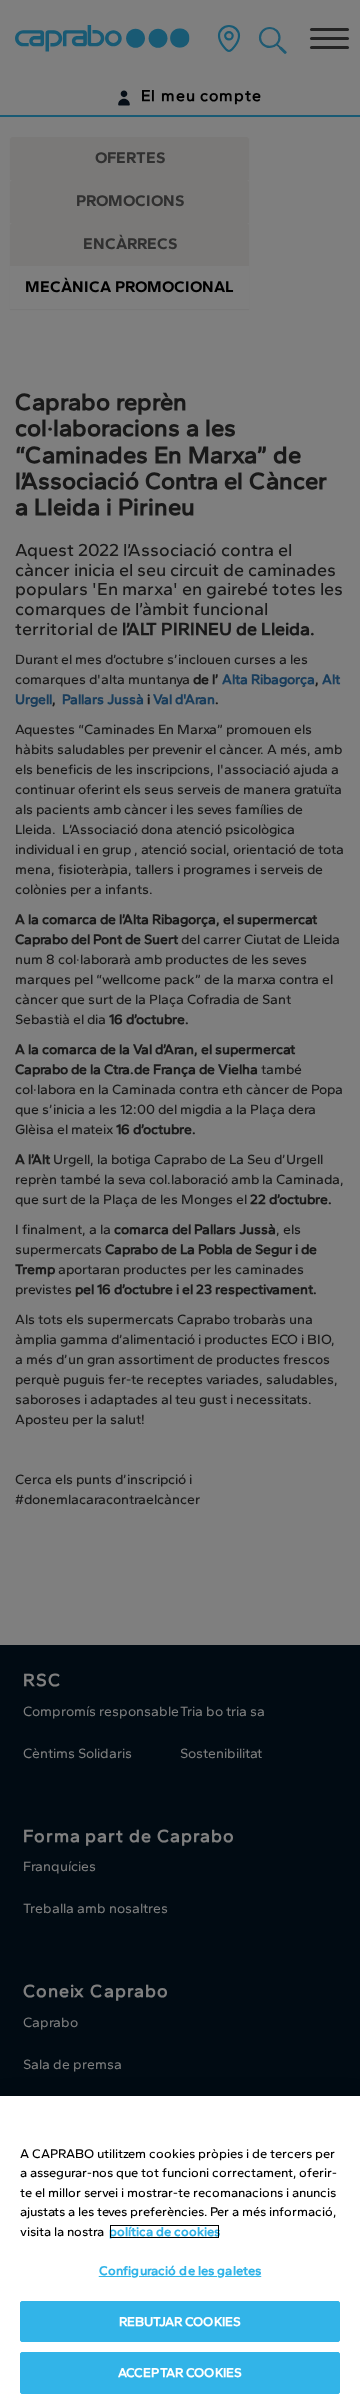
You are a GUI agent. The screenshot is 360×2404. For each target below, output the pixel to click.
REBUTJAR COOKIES (180, 2321)
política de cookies (164, 2231)
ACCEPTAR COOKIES (180, 2372)
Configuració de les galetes (180, 2270)
